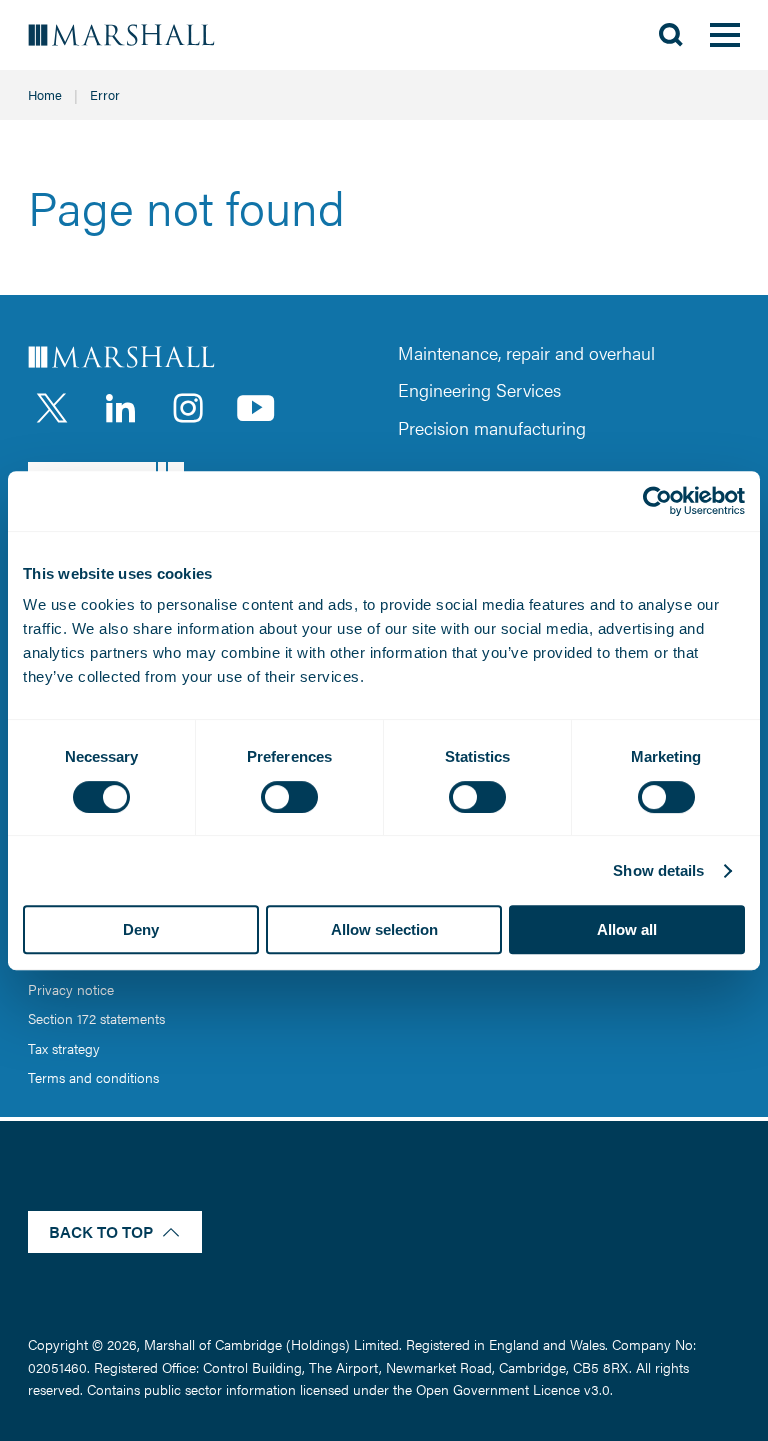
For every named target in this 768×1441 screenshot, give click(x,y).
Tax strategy (64, 1048)
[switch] (289, 797)
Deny (141, 929)
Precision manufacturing (492, 427)
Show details (658, 870)
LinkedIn (120, 408)
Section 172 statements (96, 1018)
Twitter (52, 408)
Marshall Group (136, 35)
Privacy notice (71, 989)
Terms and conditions (93, 1077)
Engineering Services (479, 389)
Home (45, 94)
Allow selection (384, 929)
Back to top (101, 1231)
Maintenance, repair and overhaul (526, 352)
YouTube (256, 408)
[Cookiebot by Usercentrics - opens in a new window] (657, 501)
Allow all (627, 929)
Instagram (188, 408)
